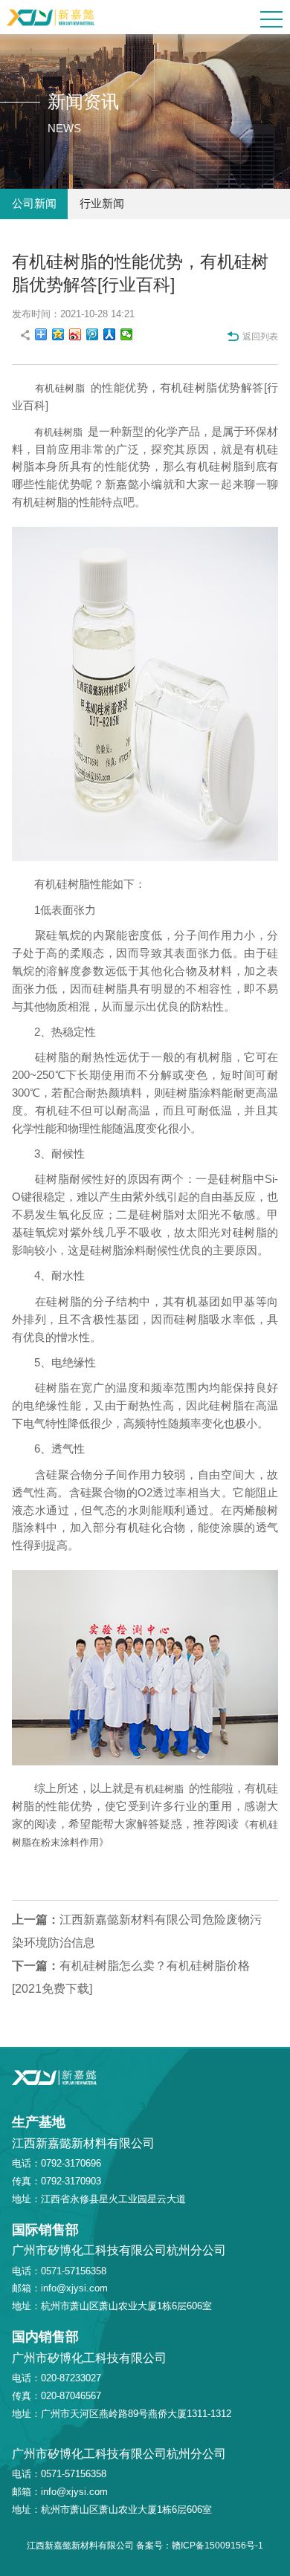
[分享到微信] (127, 334)
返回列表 (260, 337)
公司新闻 (34, 204)
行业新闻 (102, 204)
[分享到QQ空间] (58, 334)
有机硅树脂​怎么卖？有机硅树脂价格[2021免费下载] (131, 1977)
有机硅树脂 (60, 388)
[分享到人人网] (110, 334)
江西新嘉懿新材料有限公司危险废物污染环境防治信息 (137, 1931)
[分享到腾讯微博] (93, 334)
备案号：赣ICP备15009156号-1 (200, 2546)
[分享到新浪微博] (75, 334)
